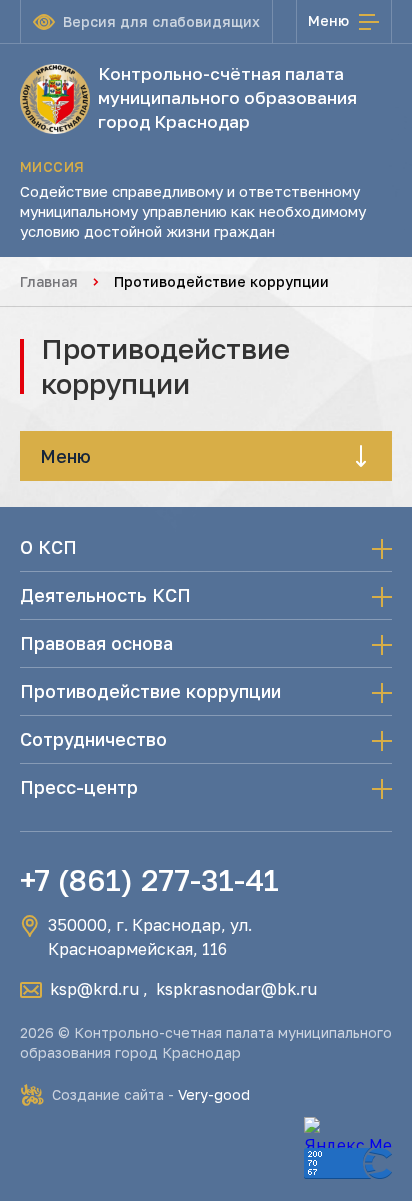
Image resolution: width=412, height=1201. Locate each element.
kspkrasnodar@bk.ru (236, 989)
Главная (49, 281)
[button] (206, 456)
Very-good (214, 1094)
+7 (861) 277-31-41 (149, 880)
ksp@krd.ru (94, 989)
